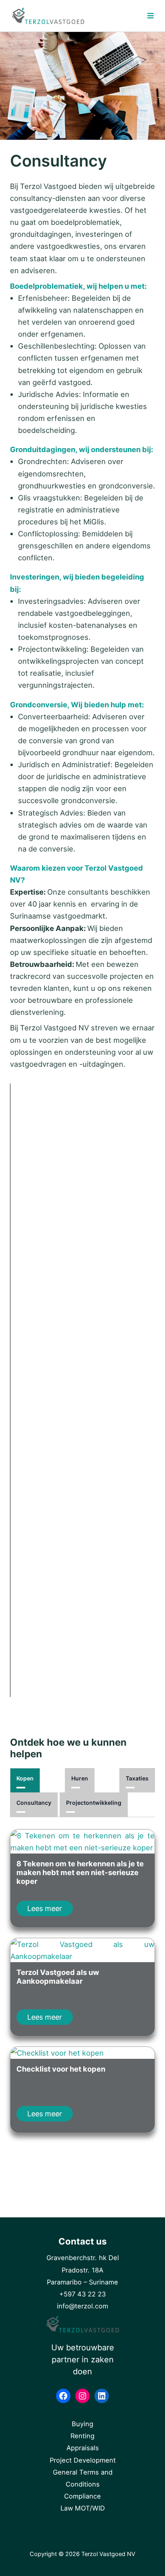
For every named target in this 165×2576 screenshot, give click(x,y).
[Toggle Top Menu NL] (138, 16)
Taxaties (137, 1778)
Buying (82, 2424)
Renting (82, 2436)
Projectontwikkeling (94, 1803)
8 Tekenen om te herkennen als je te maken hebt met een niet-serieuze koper (80, 1872)
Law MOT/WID (83, 2508)
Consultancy (34, 1803)
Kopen (25, 1778)
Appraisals (83, 2448)
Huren (80, 1778)
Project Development (83, 2460)
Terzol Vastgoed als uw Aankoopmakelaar (58, 1977)
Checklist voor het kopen (61, 2069)
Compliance (82, 2496)
